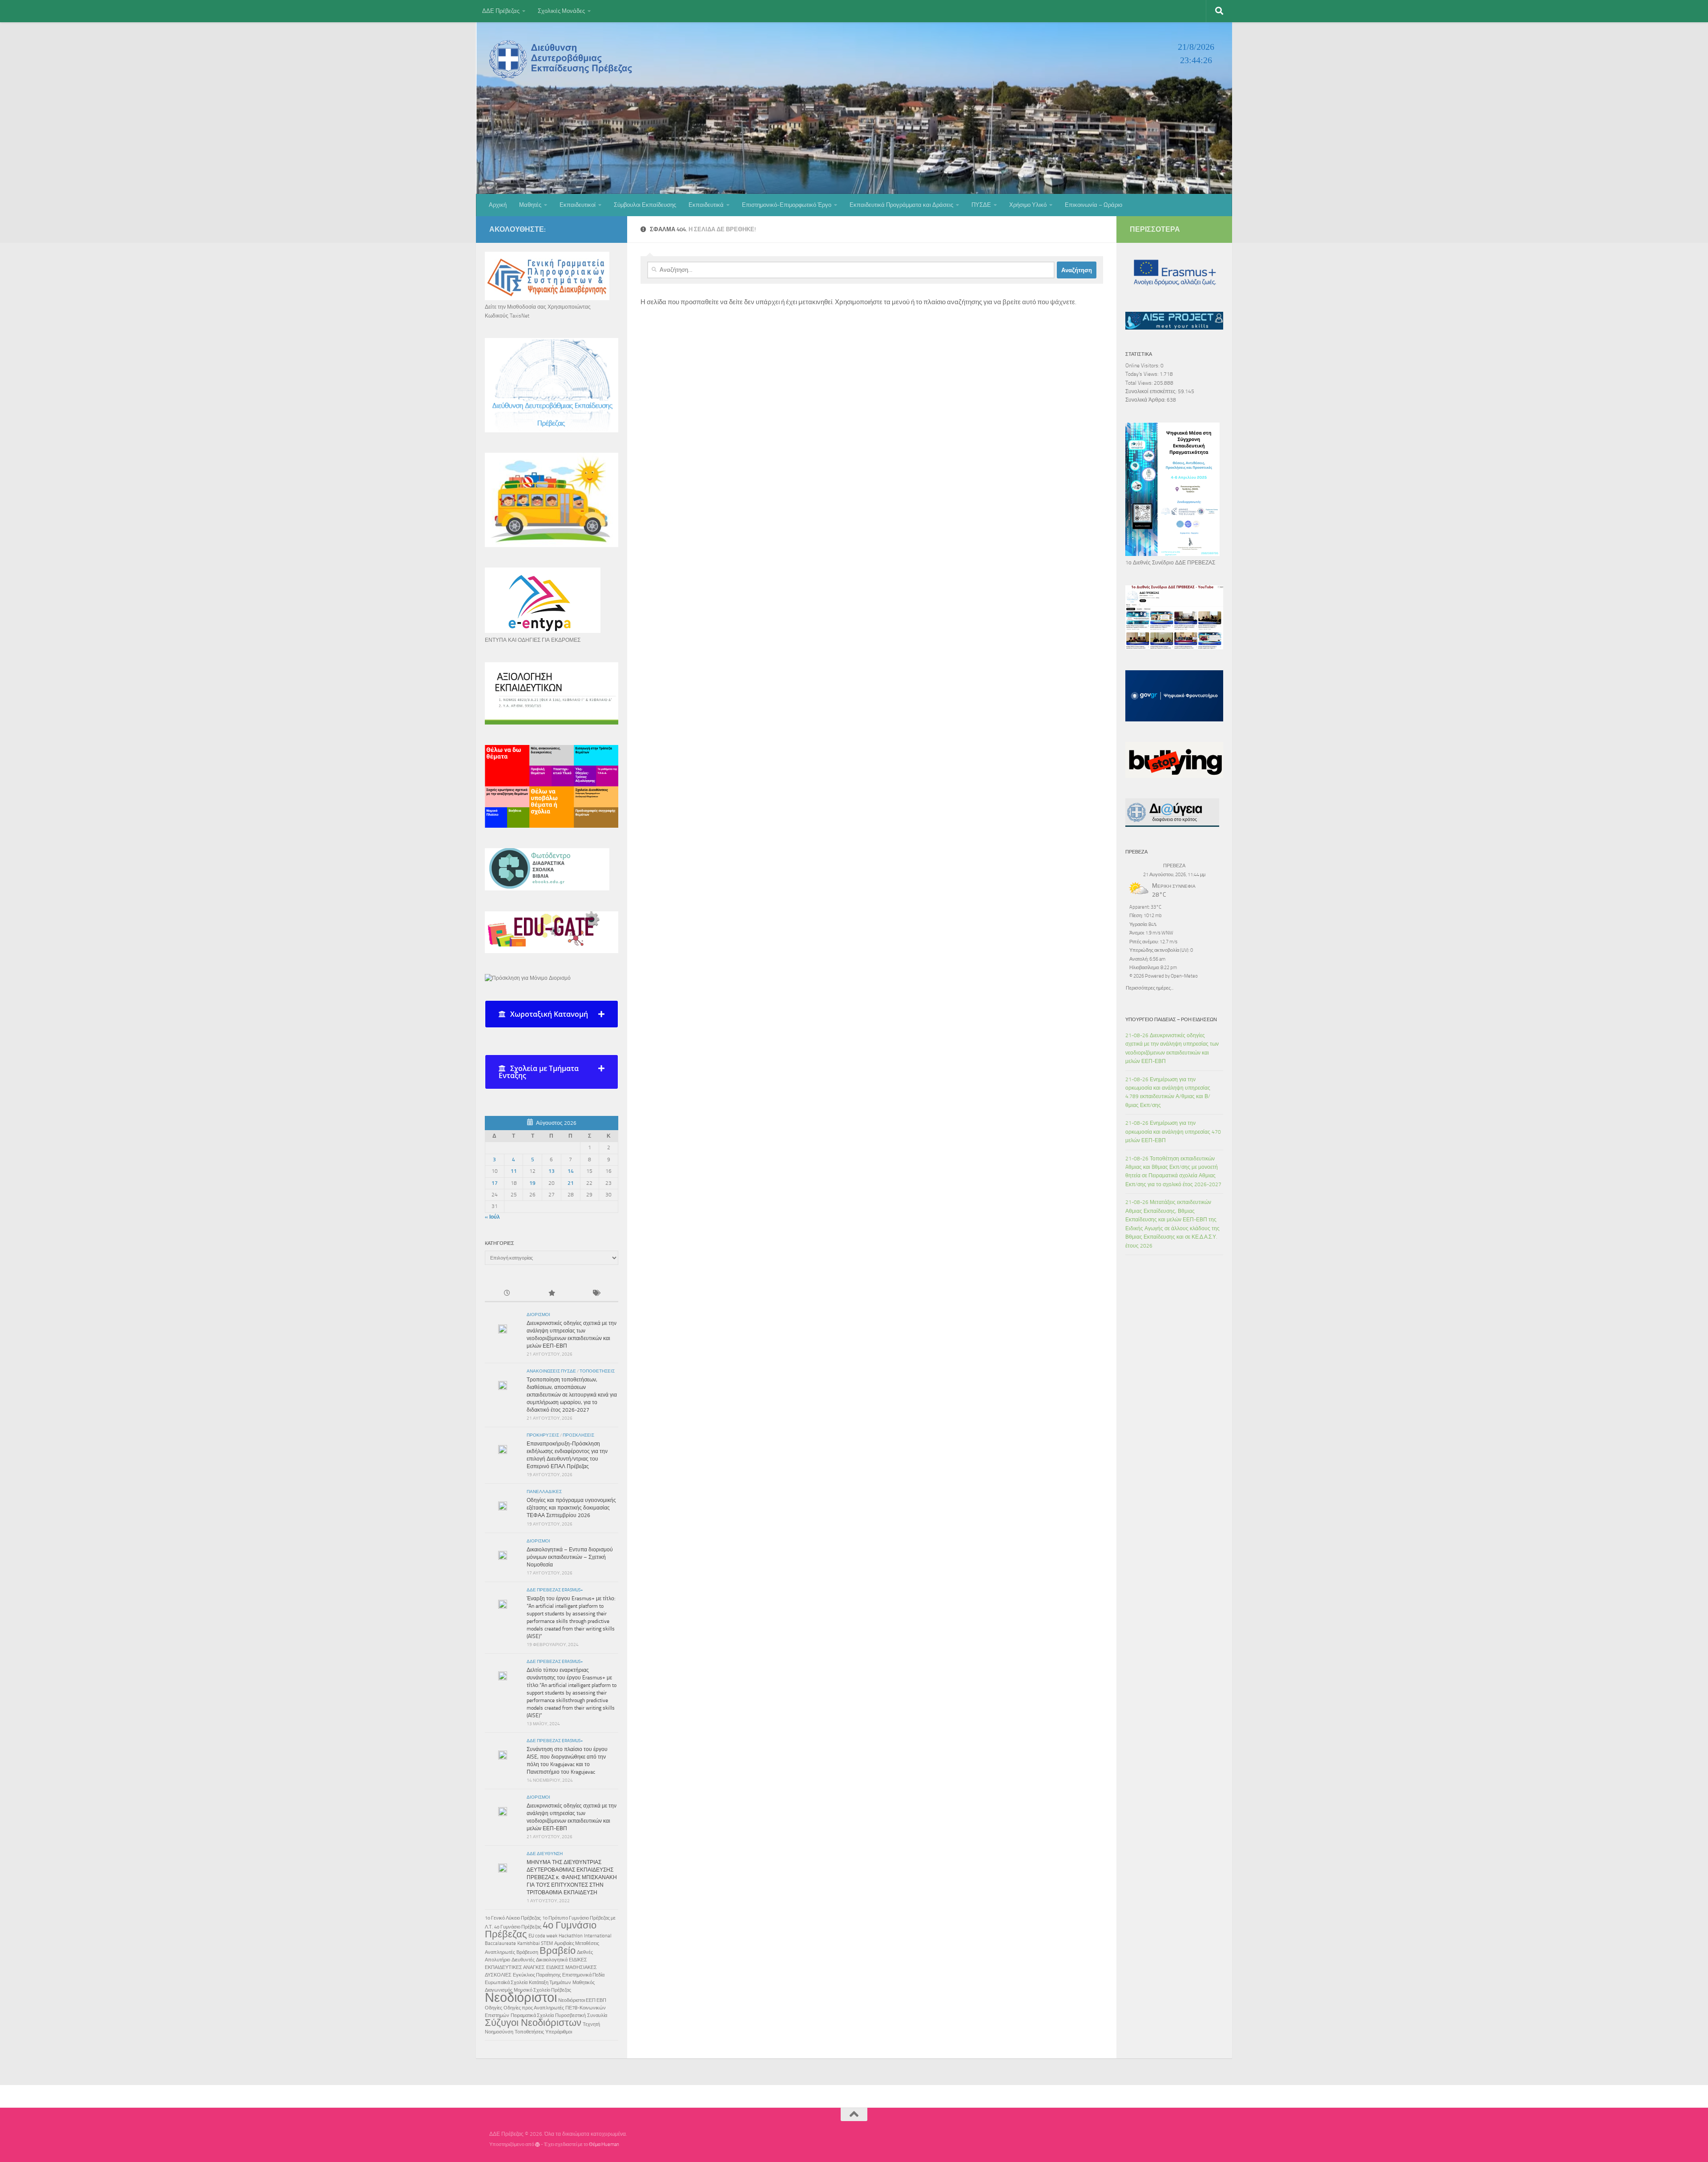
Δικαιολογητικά (552, 1960)
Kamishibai (528, 1943)
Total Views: (1140, 383)
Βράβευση (527, 1952)
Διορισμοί (538, 1315)
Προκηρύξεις (543, 1435)
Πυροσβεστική (570, 2015)
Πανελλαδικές (544, 1492)
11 (514, 1171)
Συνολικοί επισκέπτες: (1152, 391)
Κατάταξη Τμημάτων (550, 1983)
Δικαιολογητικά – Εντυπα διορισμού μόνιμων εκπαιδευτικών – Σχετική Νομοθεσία (570, 1557)
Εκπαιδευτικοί (578, 205)
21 (571, 1183)
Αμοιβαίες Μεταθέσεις (577, 1943)
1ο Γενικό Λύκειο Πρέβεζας (513, 1918)
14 (571, 1171)
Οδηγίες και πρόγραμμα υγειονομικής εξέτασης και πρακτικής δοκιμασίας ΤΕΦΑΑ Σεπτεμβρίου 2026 (571, 1508)
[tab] (552, 1014)
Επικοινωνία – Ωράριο (1094, 205)
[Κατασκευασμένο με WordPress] (538, 2144)
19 (532, 1183)
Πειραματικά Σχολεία (532, 2015)
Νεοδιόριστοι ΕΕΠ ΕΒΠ (582, 2000)
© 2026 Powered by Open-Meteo (1164, 976)
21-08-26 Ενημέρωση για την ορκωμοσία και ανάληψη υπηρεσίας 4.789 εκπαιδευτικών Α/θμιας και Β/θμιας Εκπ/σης (1168, 1092)
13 (552, 1171)
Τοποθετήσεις (597, 1371)
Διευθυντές (523, 1960)
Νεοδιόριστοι (521, 1997)
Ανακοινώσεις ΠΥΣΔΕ (551, 1371)
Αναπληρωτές (500, 1952)
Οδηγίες (493, 2008)
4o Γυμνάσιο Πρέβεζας (518, 1927)
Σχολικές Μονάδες (561, 11)
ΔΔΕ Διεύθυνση (545, 1854)
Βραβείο (558, 1951)
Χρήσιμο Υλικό (1028, 205)
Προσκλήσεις (578, 1435)
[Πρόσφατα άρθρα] (507, 1294)
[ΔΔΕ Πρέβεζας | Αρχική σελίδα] (563, 59)
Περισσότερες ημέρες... (1150, 987)
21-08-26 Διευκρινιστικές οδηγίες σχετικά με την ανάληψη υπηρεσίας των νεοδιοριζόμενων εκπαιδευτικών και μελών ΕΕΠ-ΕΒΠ (1172, 1048)
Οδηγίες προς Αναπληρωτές (534, 2008)
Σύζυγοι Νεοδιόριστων (533, 2023)
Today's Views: (1142, 374)
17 (495, 1183)
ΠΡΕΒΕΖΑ (1174, 866)
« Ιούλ (492, 1217)
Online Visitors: (1143, 366)
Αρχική (498, 205)
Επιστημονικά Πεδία (583, 1975)
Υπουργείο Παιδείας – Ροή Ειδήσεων (1171, 1019)
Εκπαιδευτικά (706, 205)
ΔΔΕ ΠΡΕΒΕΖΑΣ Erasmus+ (555, 1590)
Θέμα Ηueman (604, 2144)
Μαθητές (530, 205)
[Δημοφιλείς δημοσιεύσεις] (552, 1294)
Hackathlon (571, 1936)
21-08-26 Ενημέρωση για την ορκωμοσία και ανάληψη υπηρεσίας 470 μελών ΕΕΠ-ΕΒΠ (1173, 1132)
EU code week (543, 1936)
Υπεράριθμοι (559, 2032)
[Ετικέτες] (596, 1294)
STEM (547, 1943)
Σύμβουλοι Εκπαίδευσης (645, 205)
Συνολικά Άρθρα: (1146, 400)
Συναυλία (597, 2015)
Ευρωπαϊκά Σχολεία (506, 1983)
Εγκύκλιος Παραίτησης (537, 1975)
